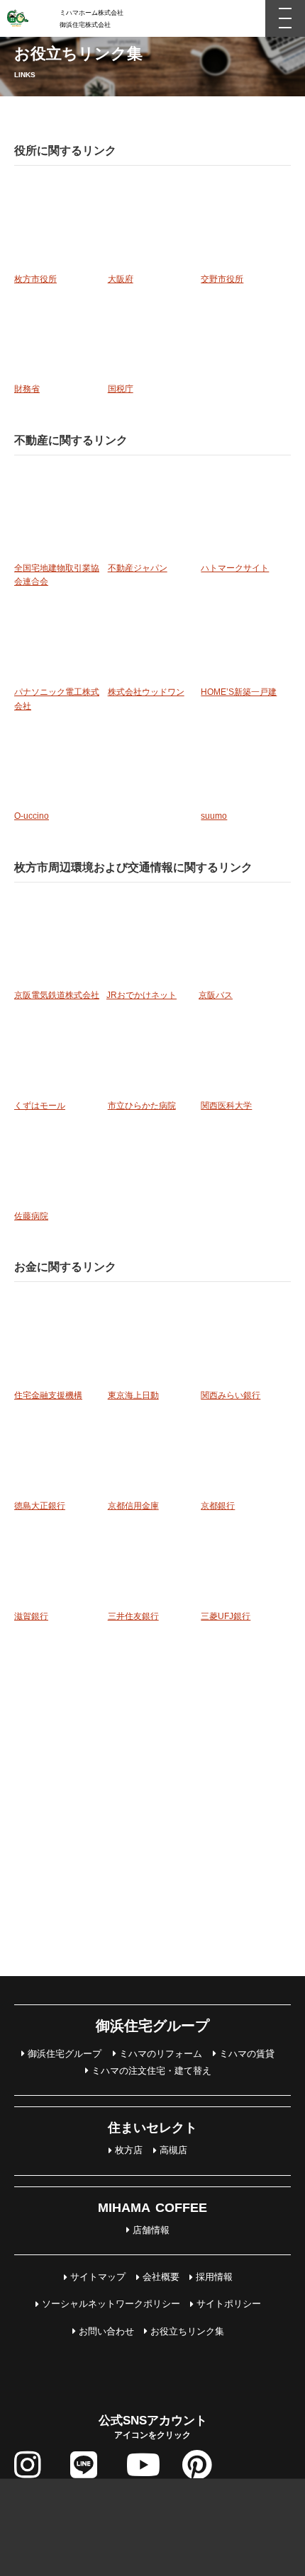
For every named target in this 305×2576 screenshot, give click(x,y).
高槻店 (173, 2150)
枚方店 (129, 2150)
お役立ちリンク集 (187, 2331)
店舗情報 (151, 2230)
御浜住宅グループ (65, 2054)
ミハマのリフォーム (161, 2054)
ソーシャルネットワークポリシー (111, 2304)
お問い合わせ (106, 2331)
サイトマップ (98, 2277)
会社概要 (161, 2277)
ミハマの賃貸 (247, 2054)
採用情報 (214, 2277)
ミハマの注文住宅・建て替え (151, 2071)
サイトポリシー (229, 2304)
